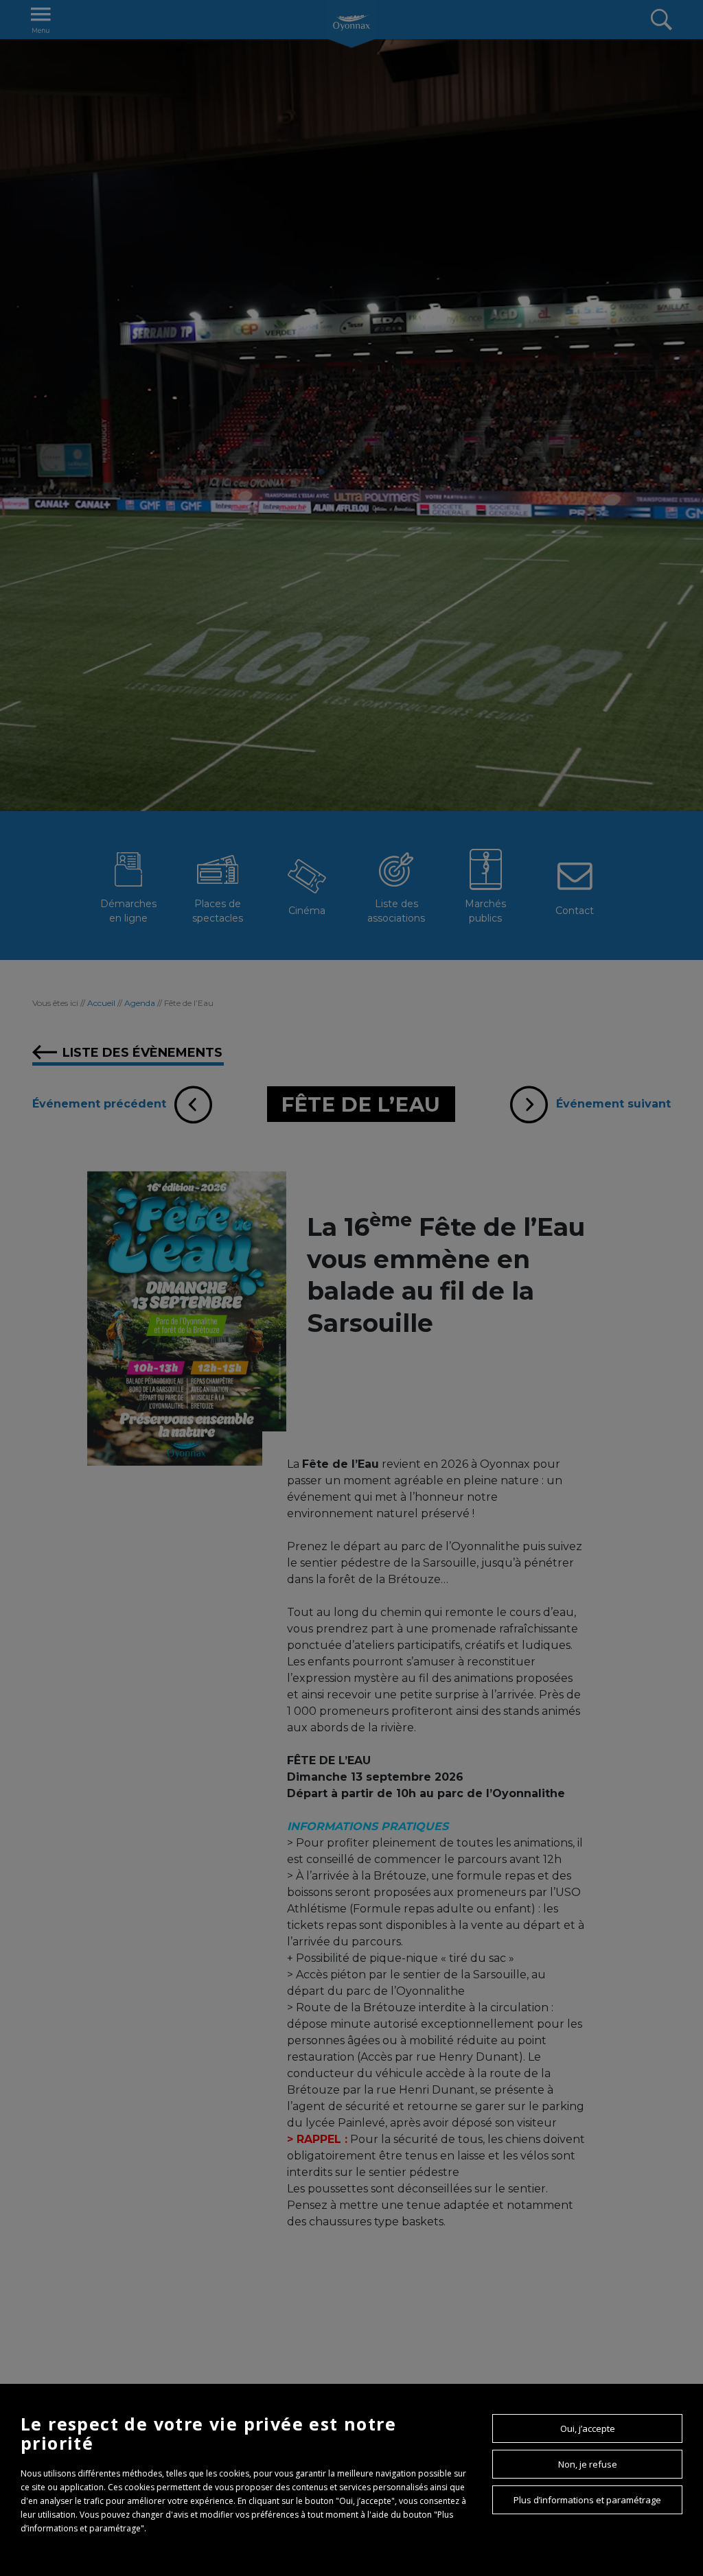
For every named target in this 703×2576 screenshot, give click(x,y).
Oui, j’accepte (588, 2428)
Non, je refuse (588, 2464)
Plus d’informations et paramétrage (587, 2500)
